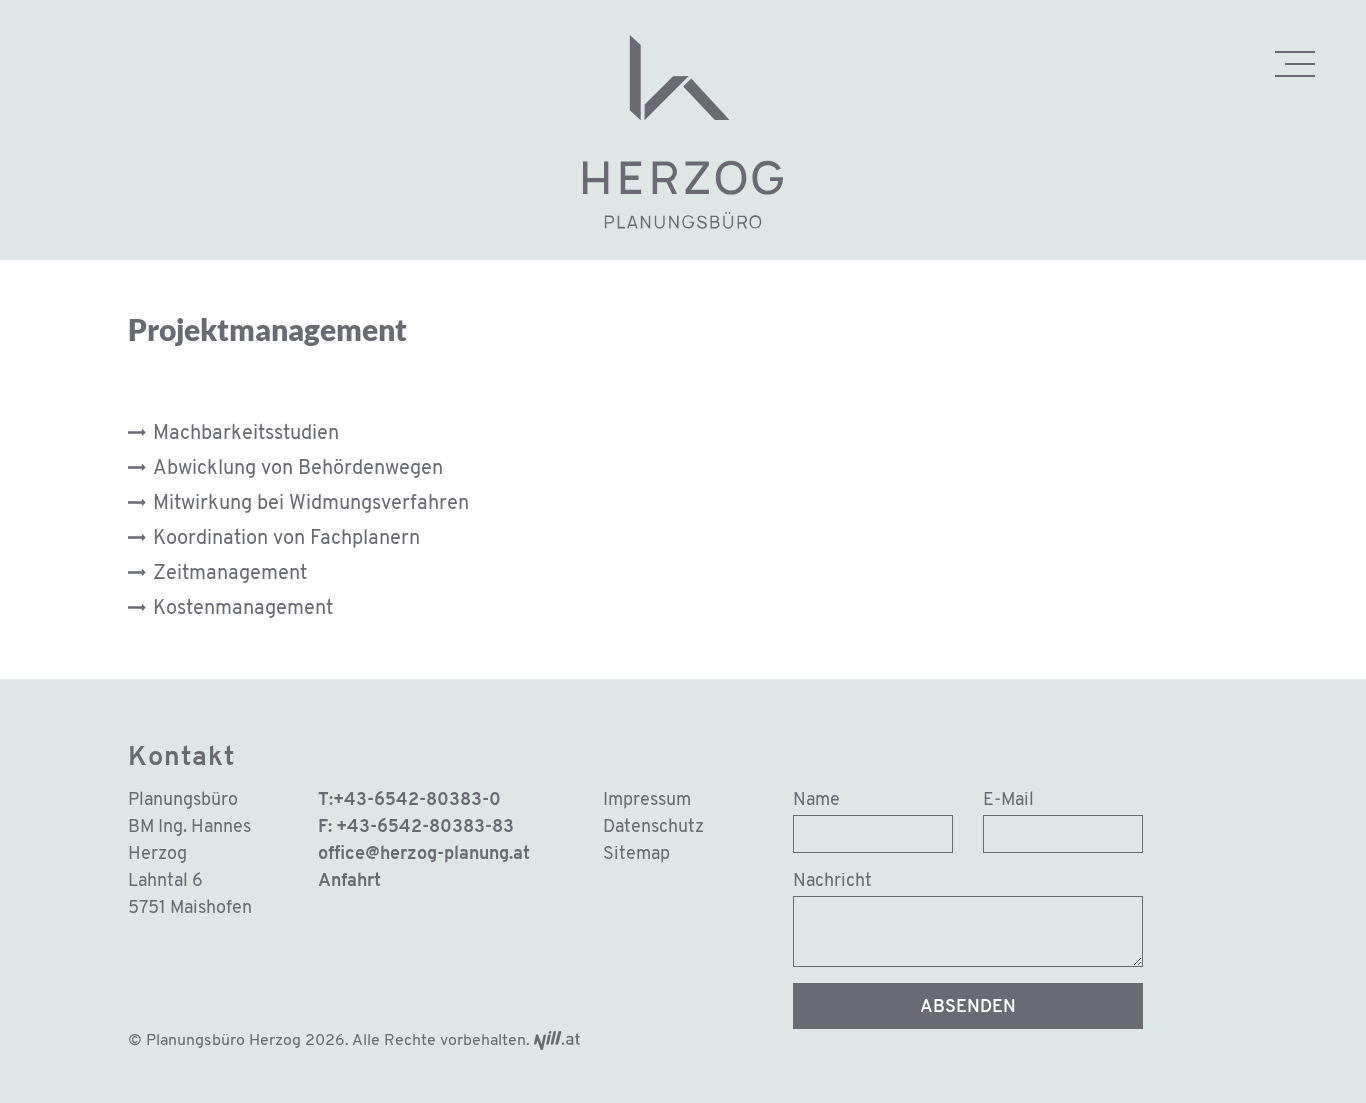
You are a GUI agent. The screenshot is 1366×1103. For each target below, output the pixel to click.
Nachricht (832, 882)
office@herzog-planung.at (424, 855)
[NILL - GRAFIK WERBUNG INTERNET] (557, 1041)
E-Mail (1008, 801)
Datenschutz (653, 828)
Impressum (647, 801)
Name (816, 801)
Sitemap (636, 855)
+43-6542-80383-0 (417, 801)
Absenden (968, 1008)
